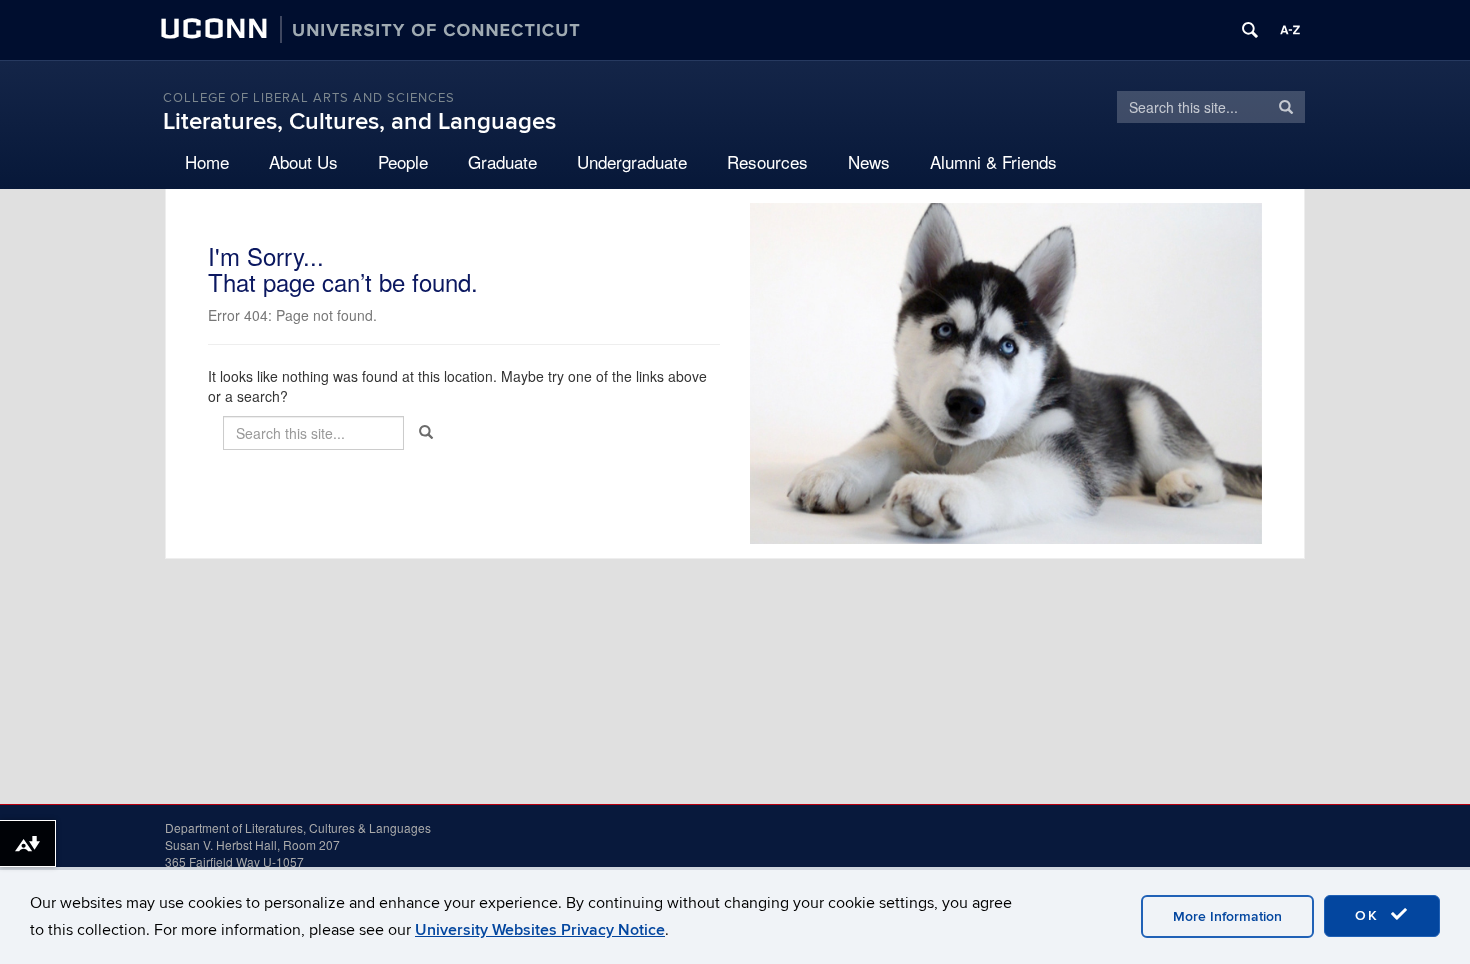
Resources (767, 161)
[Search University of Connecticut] (1250, 30)
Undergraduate (632, 161)
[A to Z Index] (1290, 30)
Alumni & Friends (993, 161)
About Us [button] (303, 161)
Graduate (502, 161)
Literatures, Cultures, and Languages (359, 121)
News (869, 161)
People (403, 161)
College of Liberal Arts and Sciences (309, 98)
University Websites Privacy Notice (540, 930)
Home (207, 161)
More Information (1227, 916)
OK (1370, 915)
